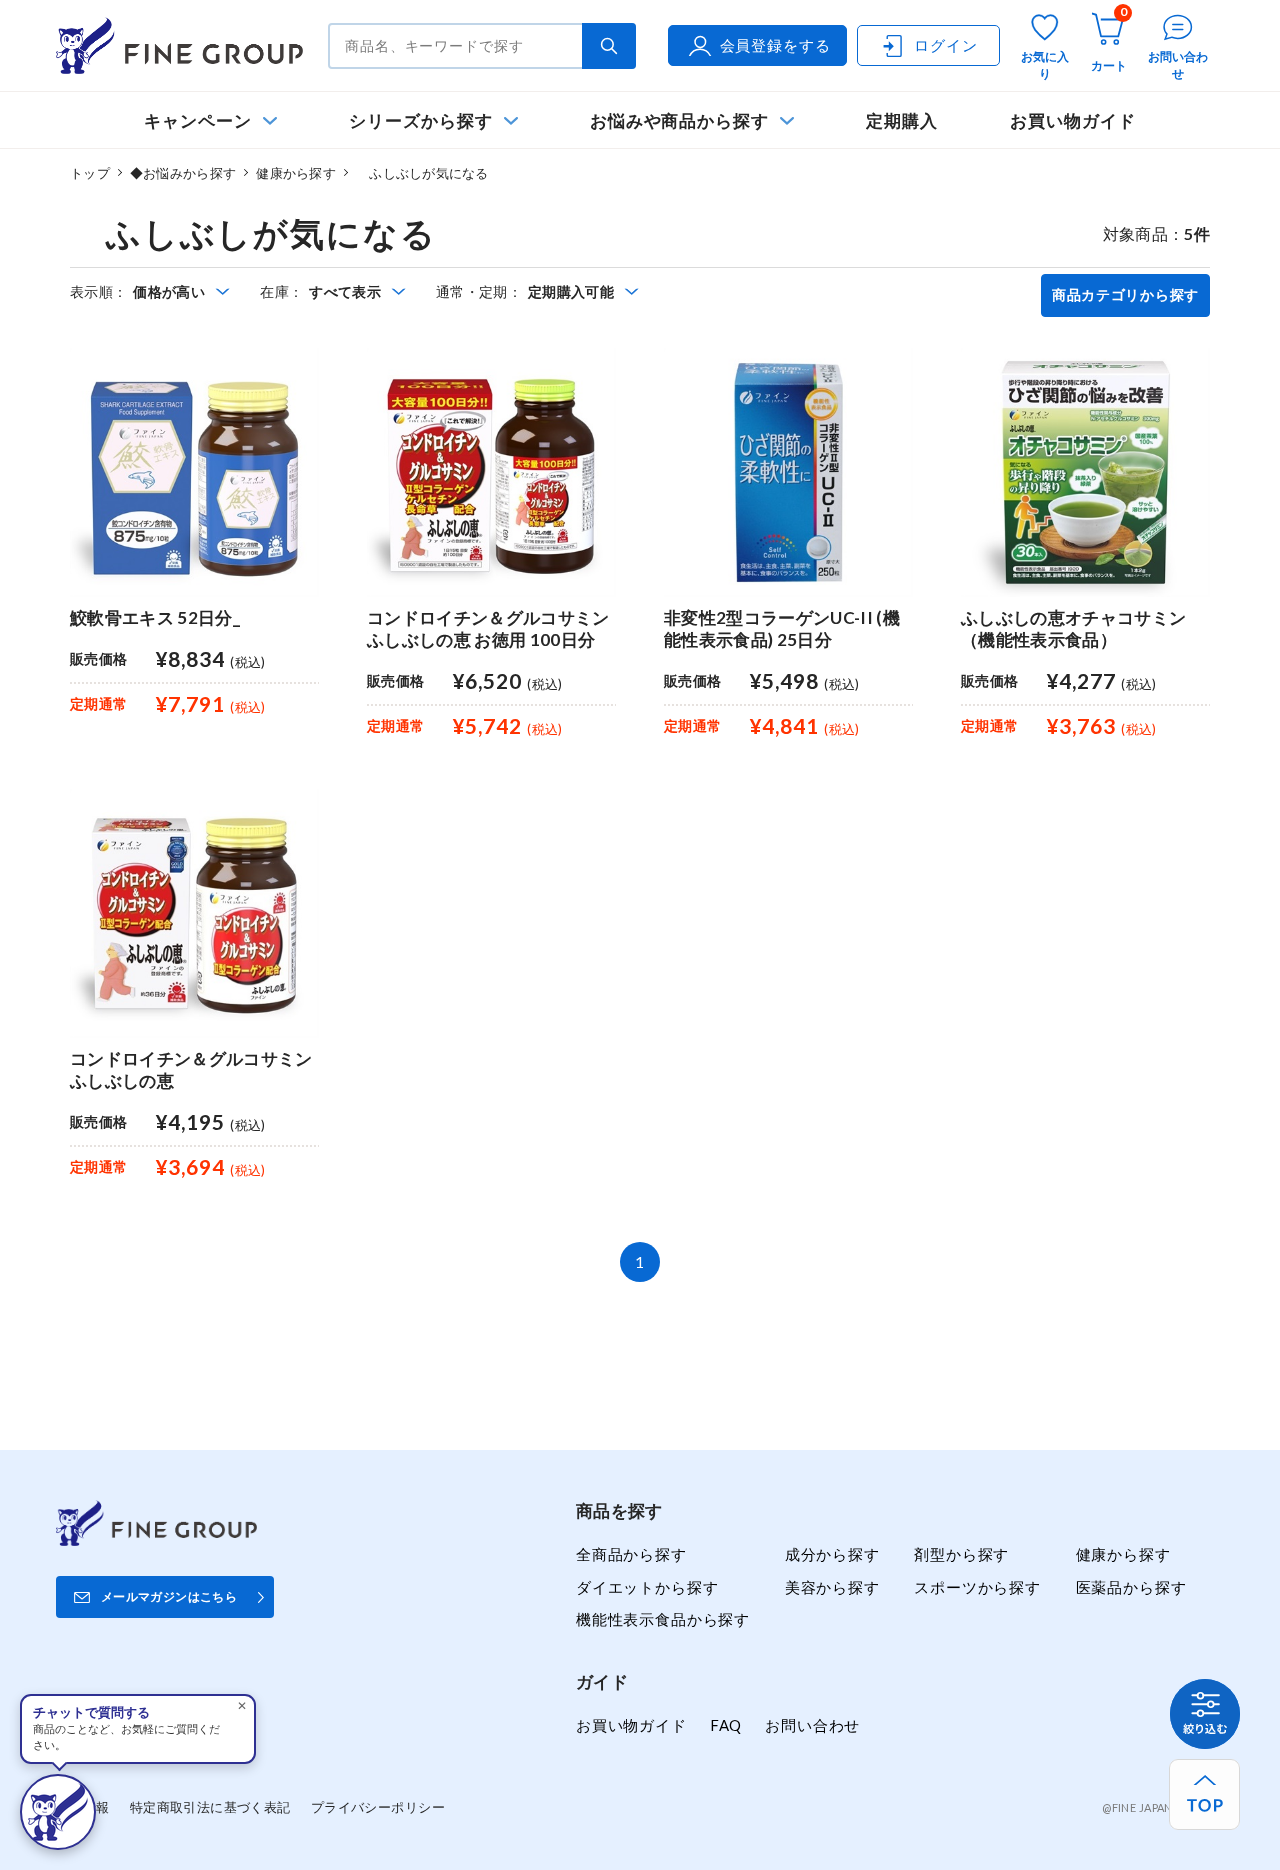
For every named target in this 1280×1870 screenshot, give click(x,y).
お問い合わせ (812, 1725)
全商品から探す (631, 1554)
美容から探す (832, 1587)
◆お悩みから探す (183, 173)
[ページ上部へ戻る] (1204, 1794)
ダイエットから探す (647, 1587)
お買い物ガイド (1073, 120)
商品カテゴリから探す (1125, 295)
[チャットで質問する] (58, 1812)
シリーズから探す (420, 120)
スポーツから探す (977, 1587)
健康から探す (296, 173)
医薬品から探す (1131, 1587)
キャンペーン (198, 120)
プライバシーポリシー (378, 1807)
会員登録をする (775, 45)
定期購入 (902, 120)
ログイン (945, 45)
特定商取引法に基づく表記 (210, 1807)
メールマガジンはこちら (169, 1596)
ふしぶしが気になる (422, 173)
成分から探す (832, 1554)
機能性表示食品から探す (663, 1619)
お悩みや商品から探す (679, 120)
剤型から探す (961, 1554)
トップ (90, 173)
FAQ (726, 1725)
